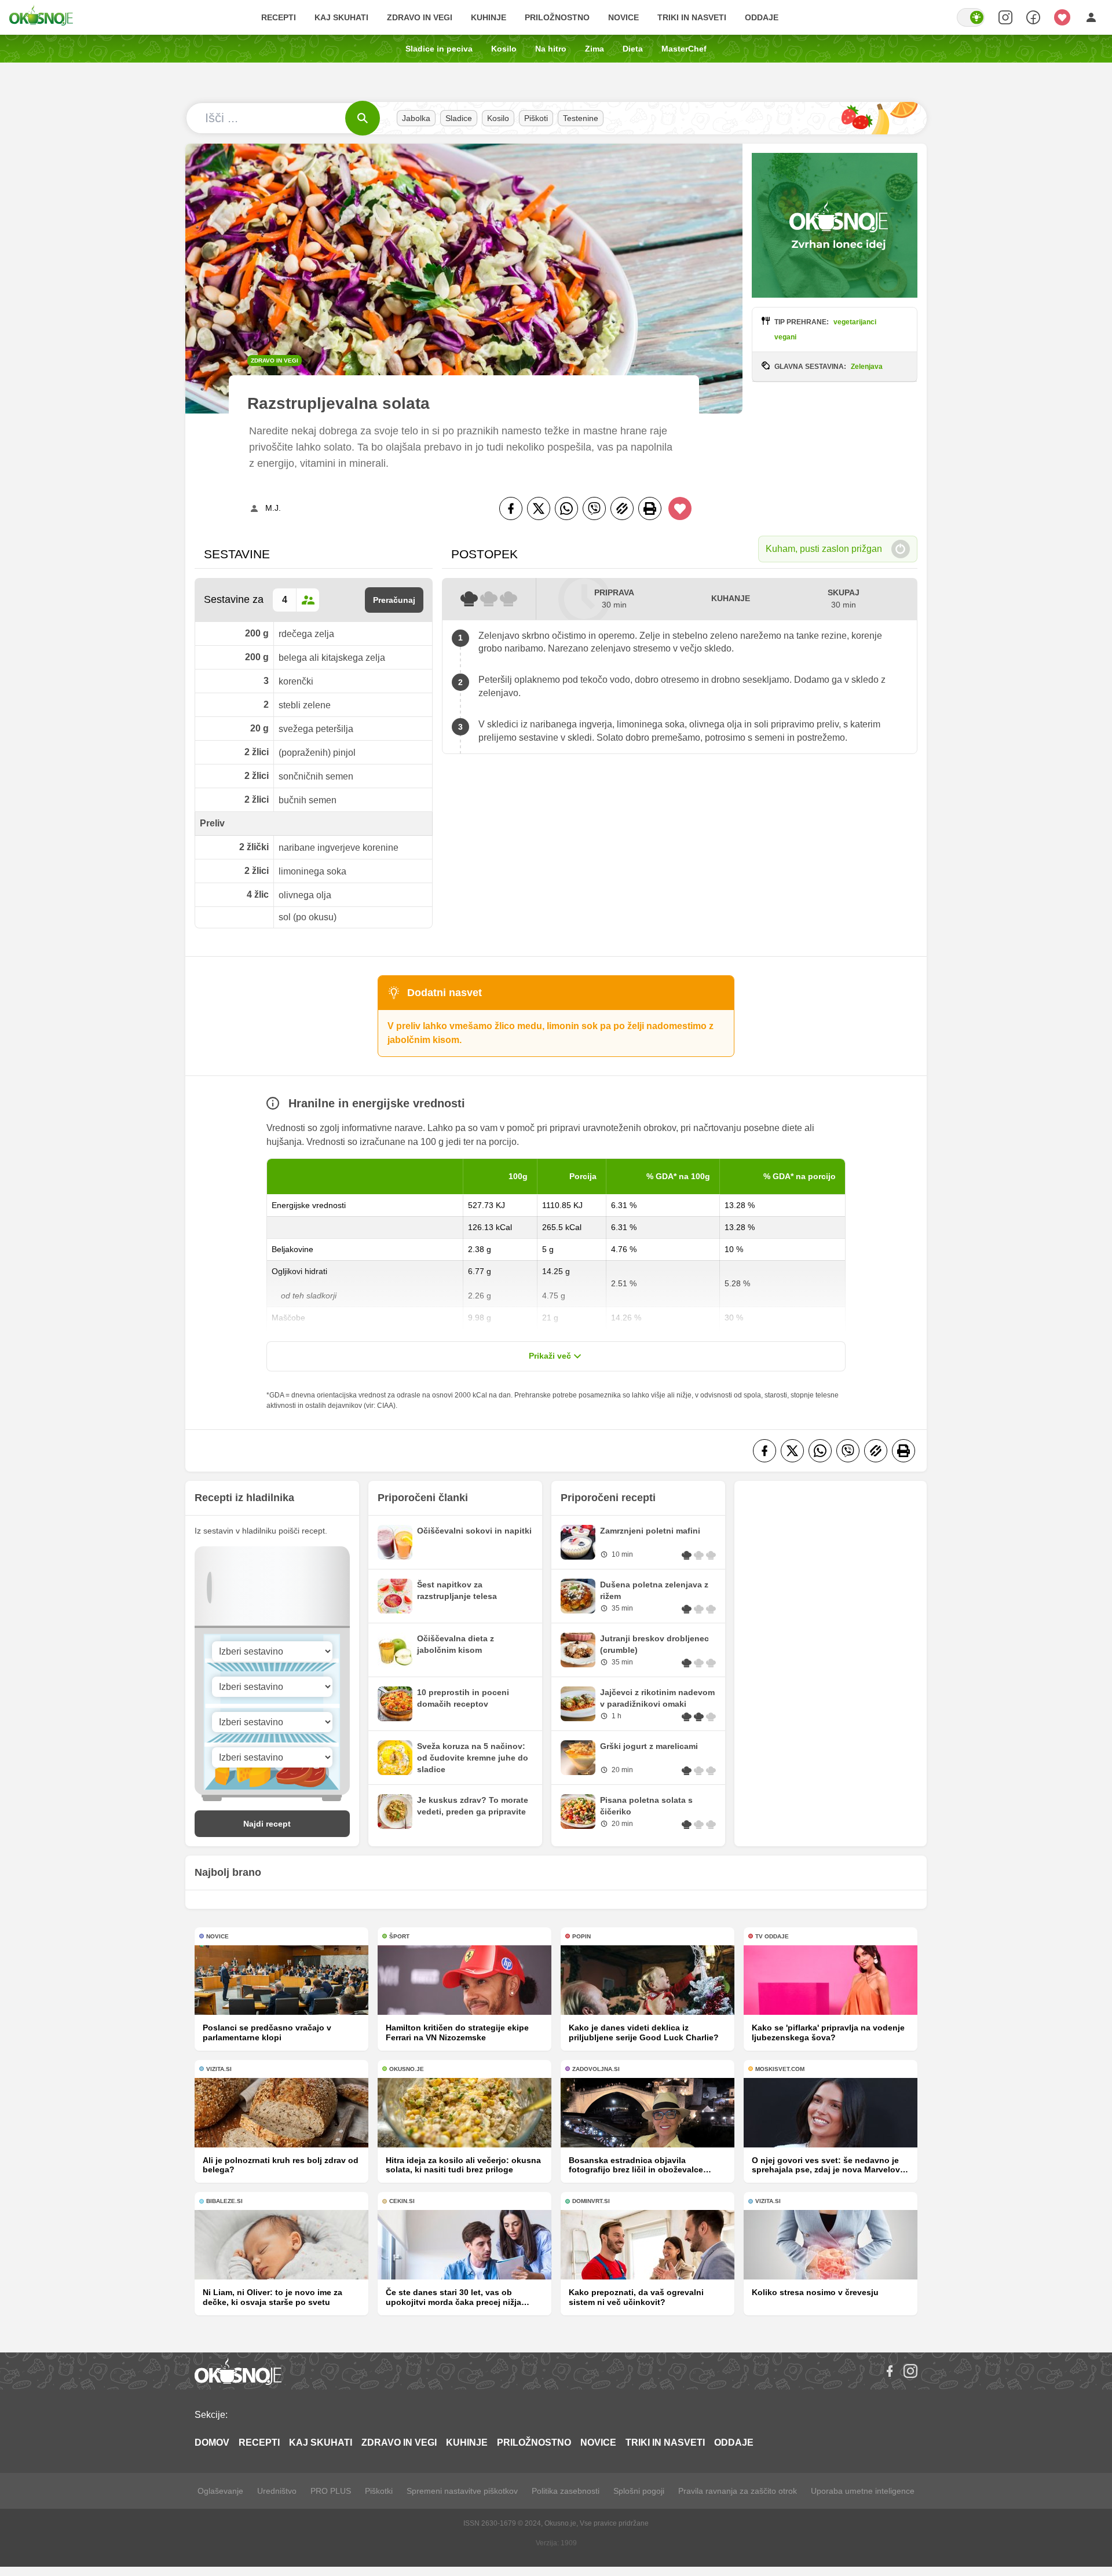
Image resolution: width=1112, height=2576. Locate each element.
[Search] (1005, 17)
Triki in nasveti (692, 17)
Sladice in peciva (439, 49)
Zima (595, 49)
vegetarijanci (855, 322)
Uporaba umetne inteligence (863, 2491)
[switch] (971, 17)
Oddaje (762, 17)
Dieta (633, 49)
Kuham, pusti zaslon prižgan (824, 549)
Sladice (459, 118)
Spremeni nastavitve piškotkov (462, 2491)
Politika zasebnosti (566, 2491)
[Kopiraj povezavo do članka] (622, 508)
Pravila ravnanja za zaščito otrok (738, 2491)
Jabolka (416, 118)
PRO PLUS (331, 2491)
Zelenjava (867, 367)
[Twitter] (539, 508)
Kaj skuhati (341, 17)
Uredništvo (277, 2491)
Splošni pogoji (639, 2491)
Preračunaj (394, 600)
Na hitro (551, 49)
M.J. (273, 508)
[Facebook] (511, 508)
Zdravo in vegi (420, 17)
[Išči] (363, 118)
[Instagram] (910, 2371)
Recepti (279, 17)
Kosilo (504, 49)
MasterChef (684, 49)
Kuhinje (489, 17)
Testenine (581, 118)
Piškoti (536, 118)
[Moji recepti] (1062, 17)
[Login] (1091, 17)
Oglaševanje (220, 2491)
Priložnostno (557, 17)
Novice (623, 17)
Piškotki (379, 2491)
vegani (785, 337)
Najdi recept (267, 1824)
